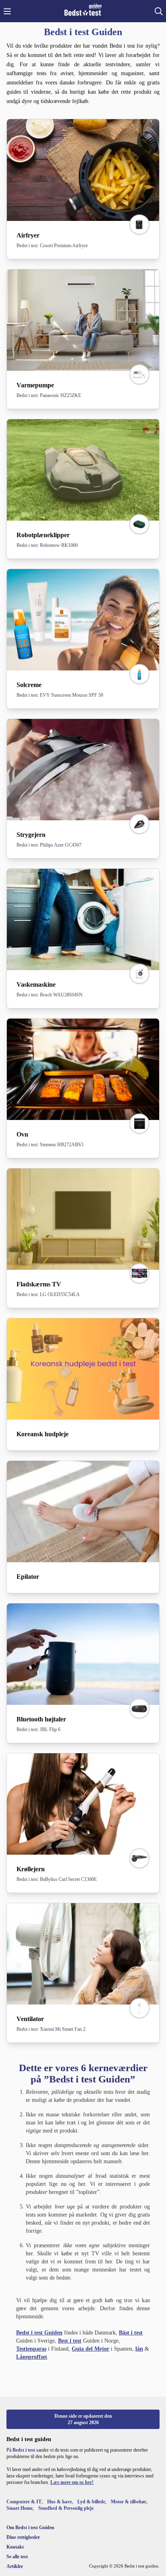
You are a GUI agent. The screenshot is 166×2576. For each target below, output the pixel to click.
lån (139, 2349)
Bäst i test (131, 2333)
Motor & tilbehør (129, 2502)
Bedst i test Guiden (39, 2333)
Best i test (70, 2341)
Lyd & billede (91, 2502)
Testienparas (31, 2349)
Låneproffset (32, 2357)
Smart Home (20, 2508)
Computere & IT (24, 2502)
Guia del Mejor (90, 2349)
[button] (7, 11)
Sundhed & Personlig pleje (66, 2508)
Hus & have (59, 2502)
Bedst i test (24, 2450)
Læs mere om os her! (72, 2482)
